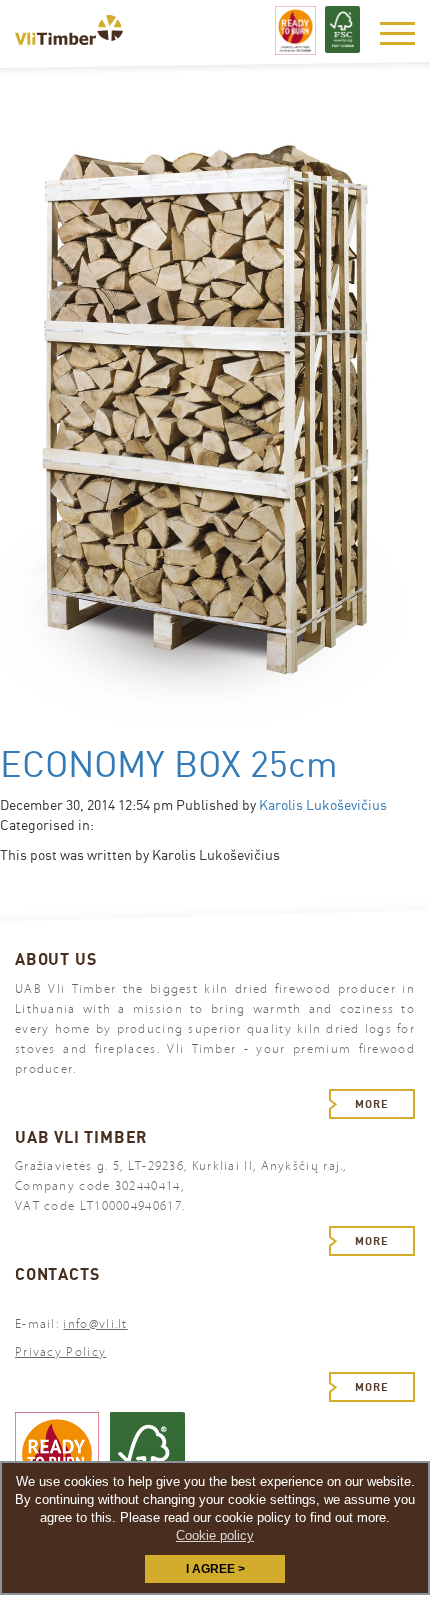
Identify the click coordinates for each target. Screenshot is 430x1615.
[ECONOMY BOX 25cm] (215, 431)
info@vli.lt (95, 1324)
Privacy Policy (60, 1352)
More (372, 1104)
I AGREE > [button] (215, 1569)
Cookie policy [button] (215, 1535)
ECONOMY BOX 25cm (169, 764)
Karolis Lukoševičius (323, 805)
